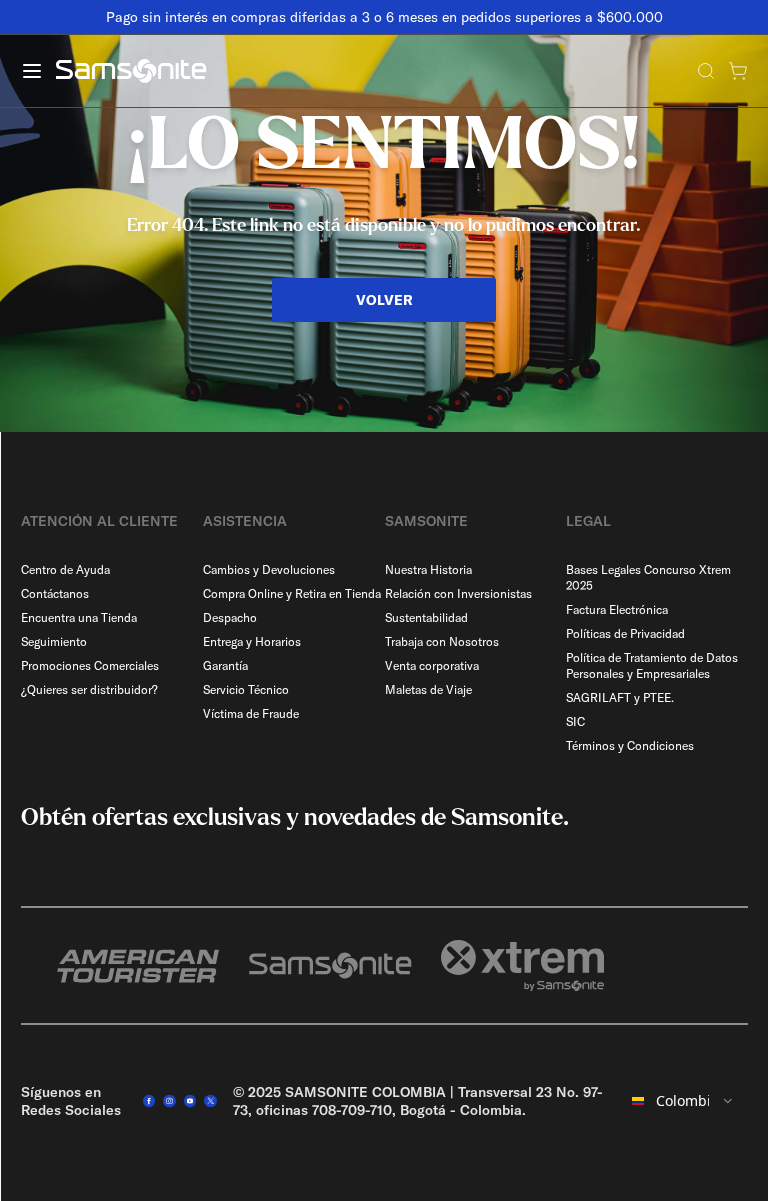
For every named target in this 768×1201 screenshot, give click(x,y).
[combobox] (683, 1101)
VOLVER (384, 300)
